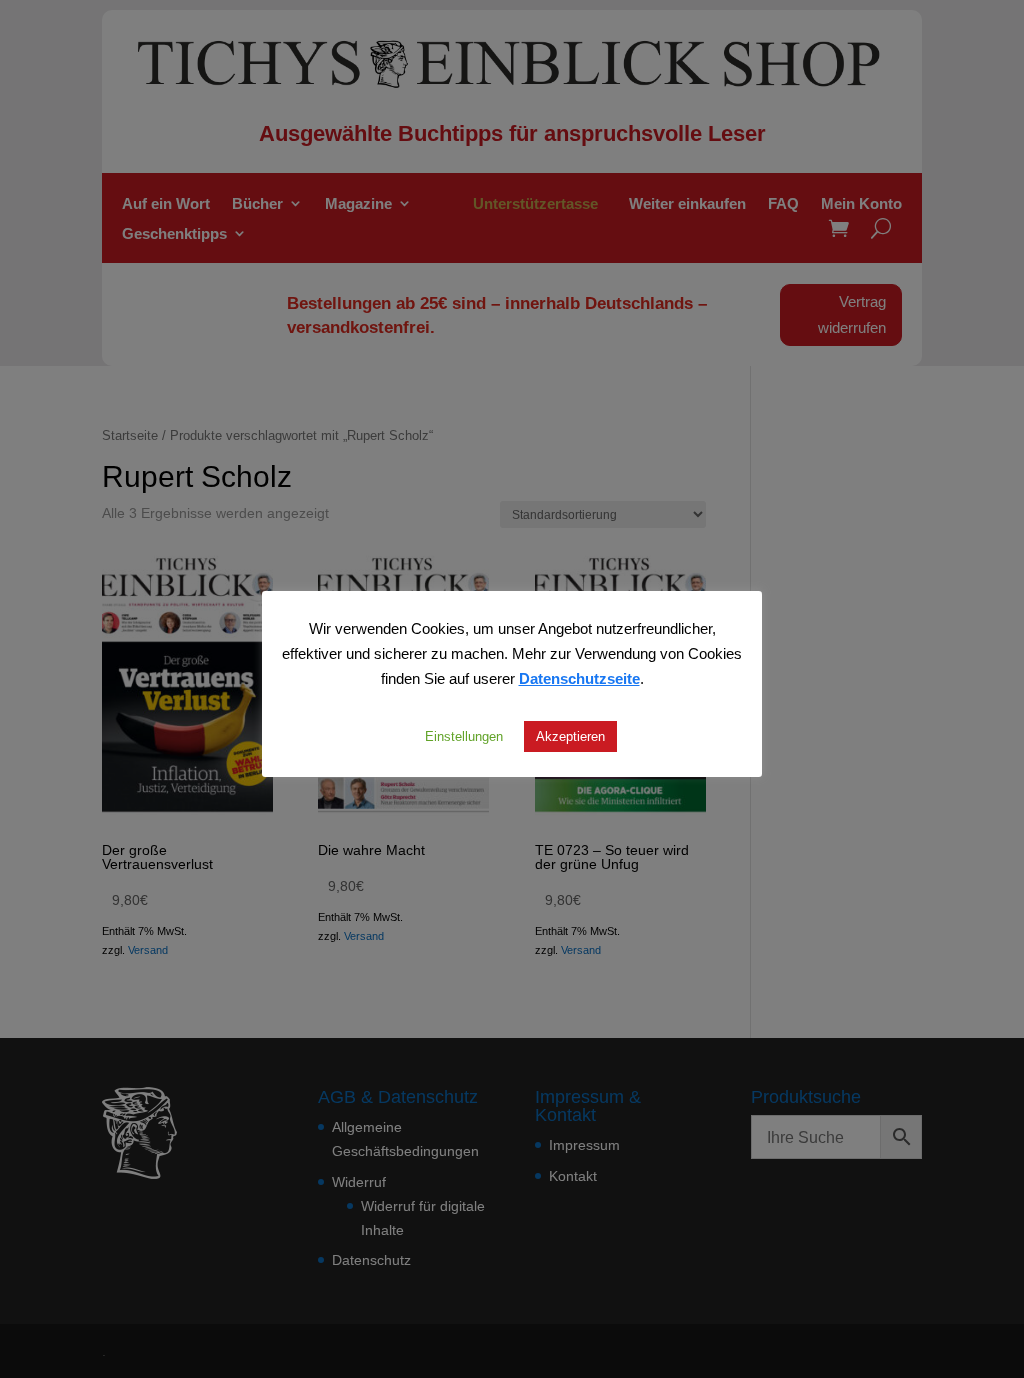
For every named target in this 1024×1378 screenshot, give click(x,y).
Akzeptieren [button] (570, 736)
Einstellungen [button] (464, 736)
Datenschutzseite (579, 678)
